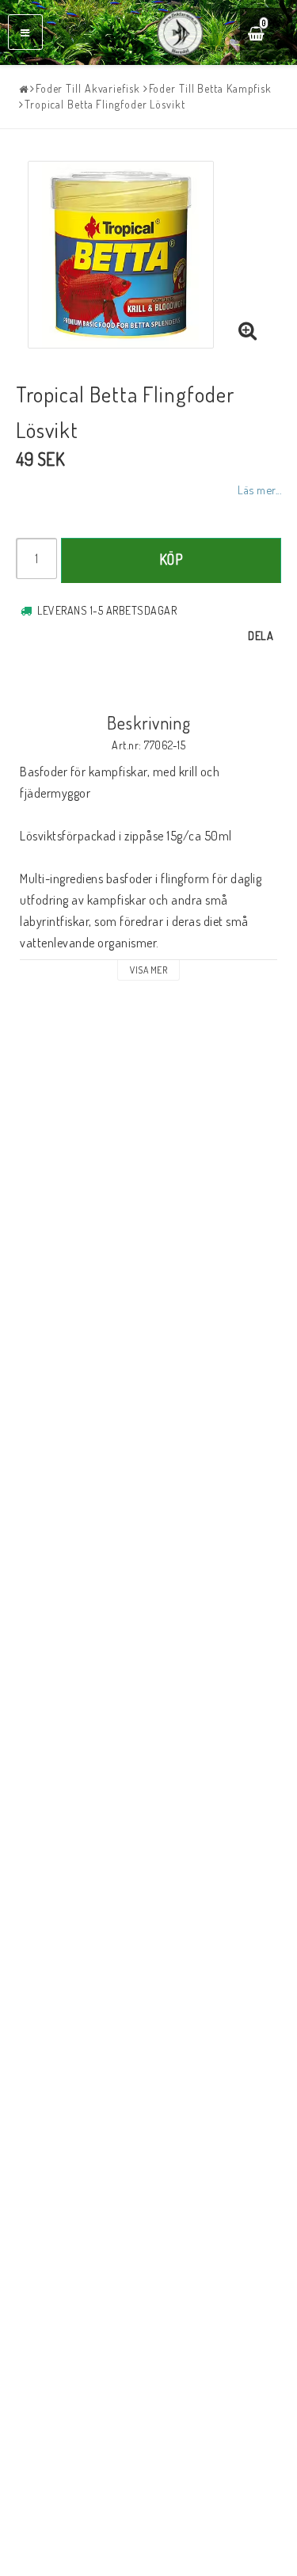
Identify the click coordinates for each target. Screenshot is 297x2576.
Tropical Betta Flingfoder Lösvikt (105, 104)
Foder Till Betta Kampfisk (211, 88)
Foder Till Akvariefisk (88, 88)
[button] (267, 35)
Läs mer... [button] (259, 490)
